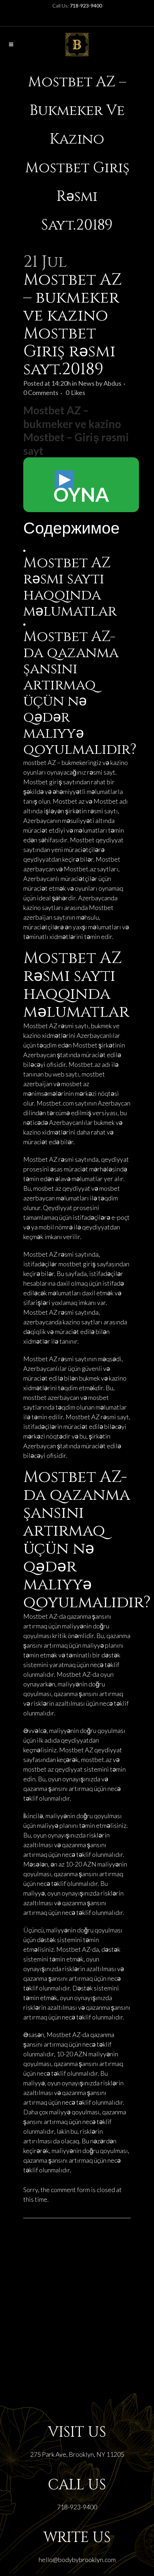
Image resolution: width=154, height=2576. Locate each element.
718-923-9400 (77, 2507)
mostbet (35, 762)
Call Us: (77, 6)
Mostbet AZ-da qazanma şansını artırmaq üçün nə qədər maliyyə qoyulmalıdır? (80, 693)
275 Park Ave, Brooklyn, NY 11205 (77, 2454)
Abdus (112, 383)
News (86, 383)
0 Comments (41, 393)
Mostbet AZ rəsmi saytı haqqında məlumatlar (70, 587)
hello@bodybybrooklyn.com (77, 2560)
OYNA (81, 494)
